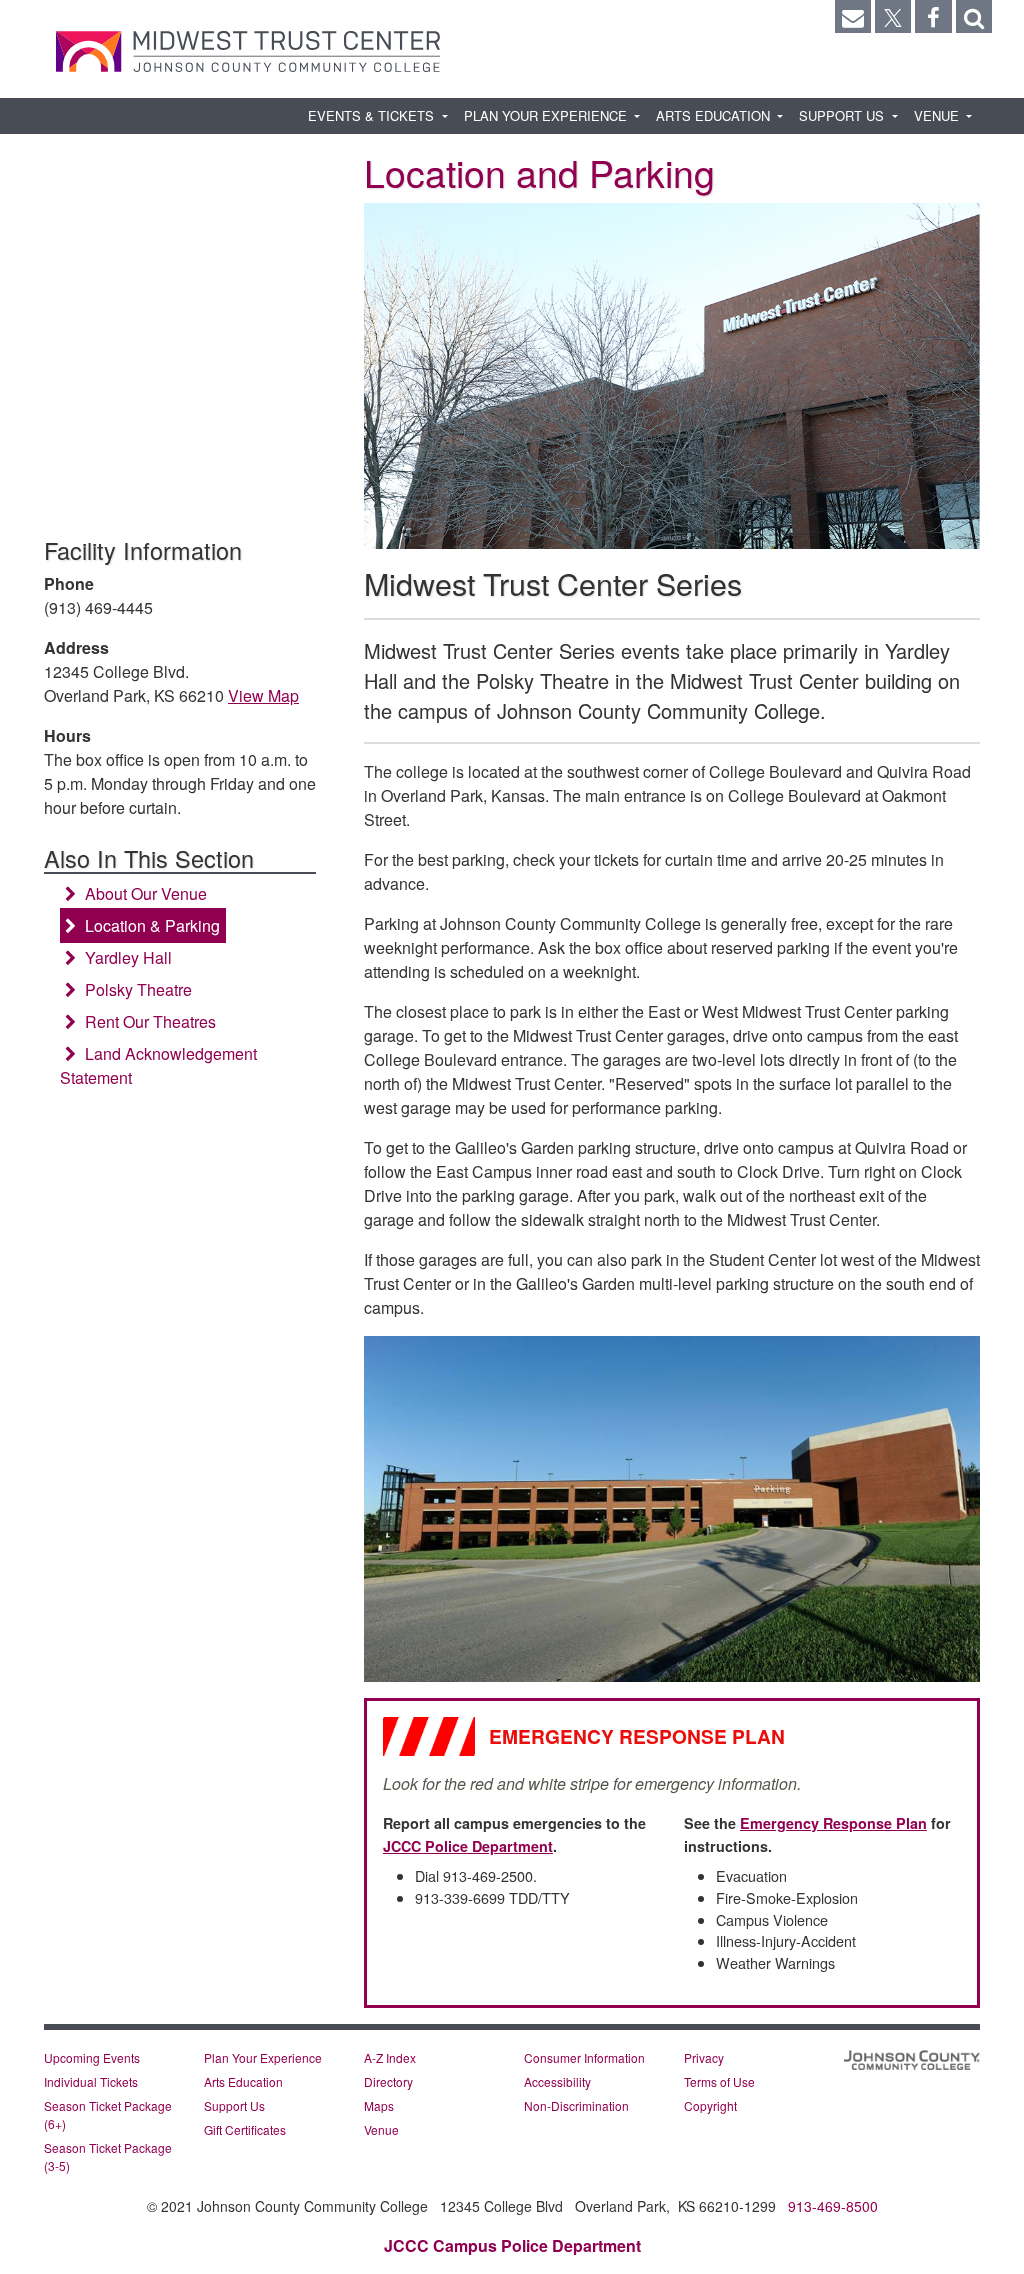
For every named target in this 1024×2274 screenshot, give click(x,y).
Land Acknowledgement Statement (158, 1065)
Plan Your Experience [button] (547, 115)
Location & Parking (150, 925)
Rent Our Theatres (148, 1021)
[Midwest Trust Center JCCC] (248, 51)
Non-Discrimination (576, 2105)
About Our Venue (144, 893)
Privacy (704, 2057)
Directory (388, 2081)
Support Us (234, 2105)
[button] (974, 16)
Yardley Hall (126, 957)
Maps (379, 2105)
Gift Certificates (245, 2129)
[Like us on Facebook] (933, 16)
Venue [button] (938, 115)
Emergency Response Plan (833, 1823)
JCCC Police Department (468, 1846)
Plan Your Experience (263, 2057)
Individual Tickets (91, 2081)
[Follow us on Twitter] (893, 16)
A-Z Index (390, 2057)
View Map (263, 695)
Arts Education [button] (715, 115)
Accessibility (557, 2081)
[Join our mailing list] (853, 16)
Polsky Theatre (136, 989)
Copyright (710, 2105)
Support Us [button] (843, 115)
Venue (381, 2129)
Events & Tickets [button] (373, 115)
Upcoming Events (92, 2057)
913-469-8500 (833, 2206)
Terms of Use (719, 2081)
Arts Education (243, 2081)
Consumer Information (584, 2057)
